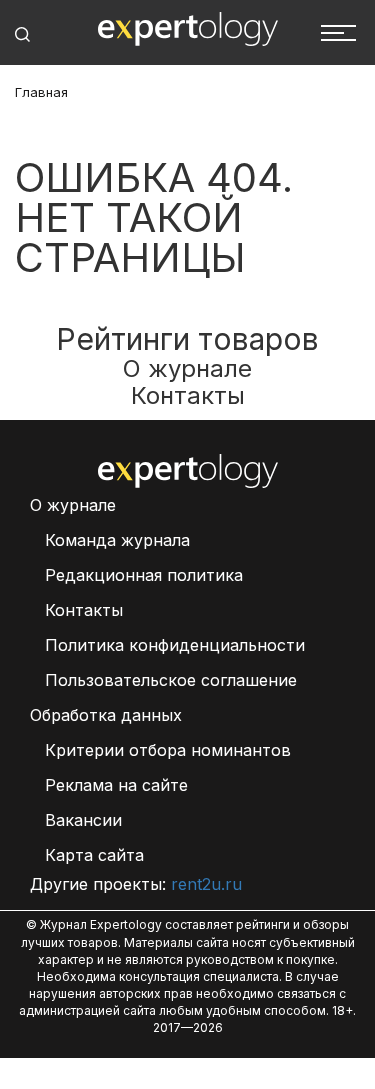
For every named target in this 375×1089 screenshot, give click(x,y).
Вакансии (83, 820)
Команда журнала (117, 540)
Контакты (188, 395)
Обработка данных (106, 715)
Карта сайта (94, 855)
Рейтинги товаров (187, 339)
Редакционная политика (144, 575)
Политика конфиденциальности (175, 645)
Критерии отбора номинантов (168, 750)
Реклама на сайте (116, 785)
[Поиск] (22, 34)
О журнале (187, 368)
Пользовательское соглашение (171, 680)
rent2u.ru (206, 884)
